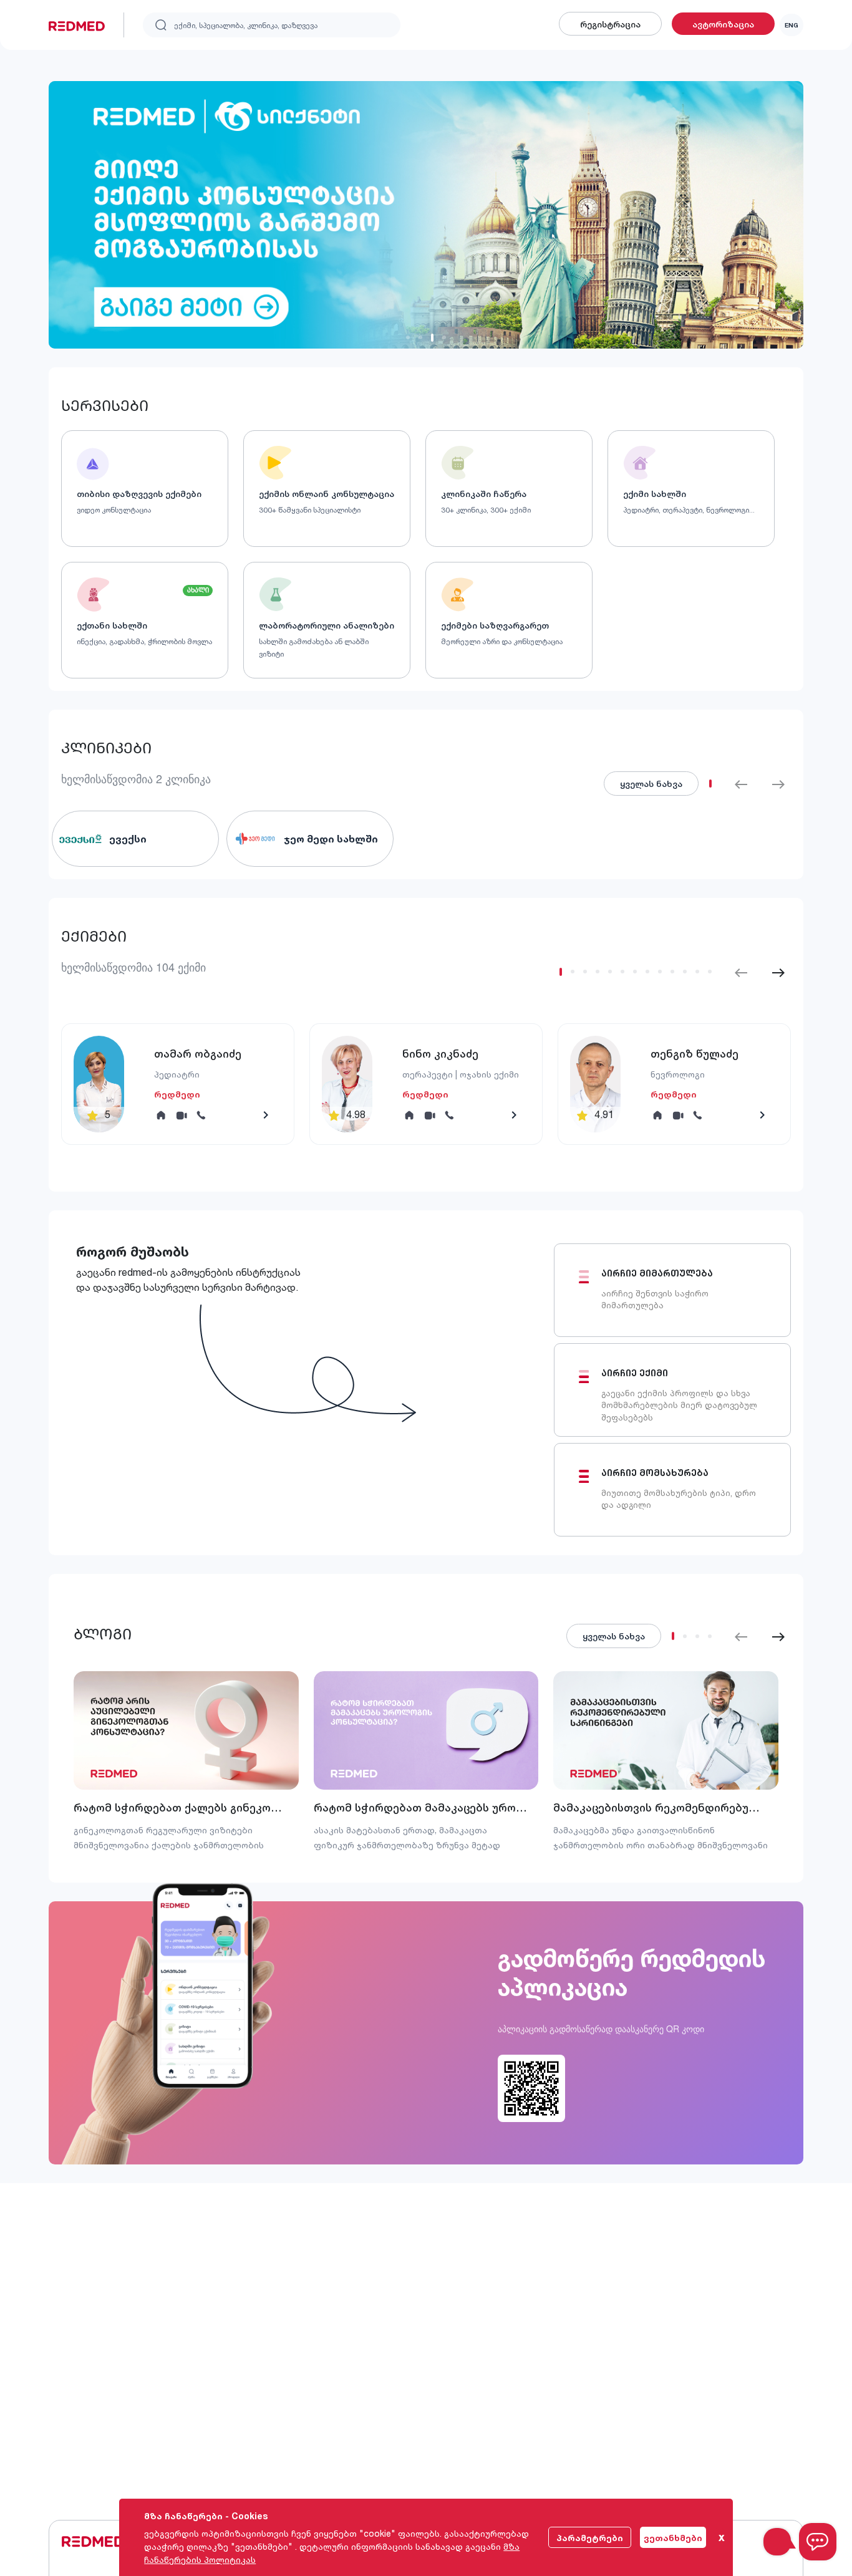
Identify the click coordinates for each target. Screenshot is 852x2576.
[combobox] (272, 25)
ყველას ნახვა (614, 1636)
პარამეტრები (590, 2538)
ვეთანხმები (673, 2538)
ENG (791, 25)
